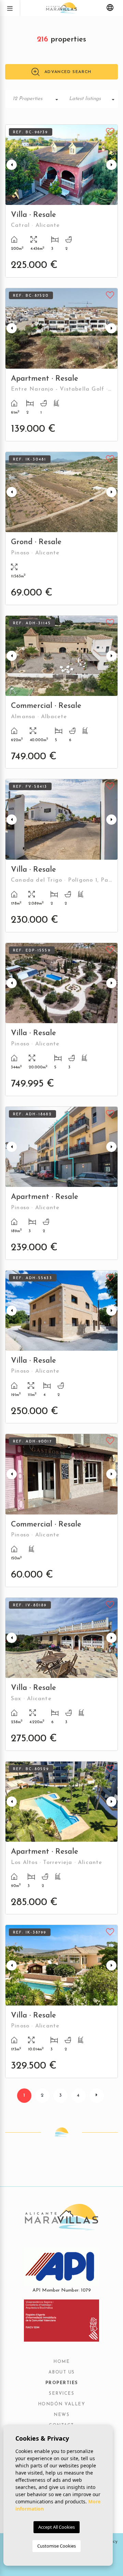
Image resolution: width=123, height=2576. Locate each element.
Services (61, 2394)
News (61, 2415)
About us (62, 2372)
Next (111, 165)
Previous (12, 165)
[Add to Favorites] (110, 131)
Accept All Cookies (57, 2527)
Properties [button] (62, 2383)
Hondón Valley (62, 2404)
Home (61, 2362)
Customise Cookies (57, 2546)
